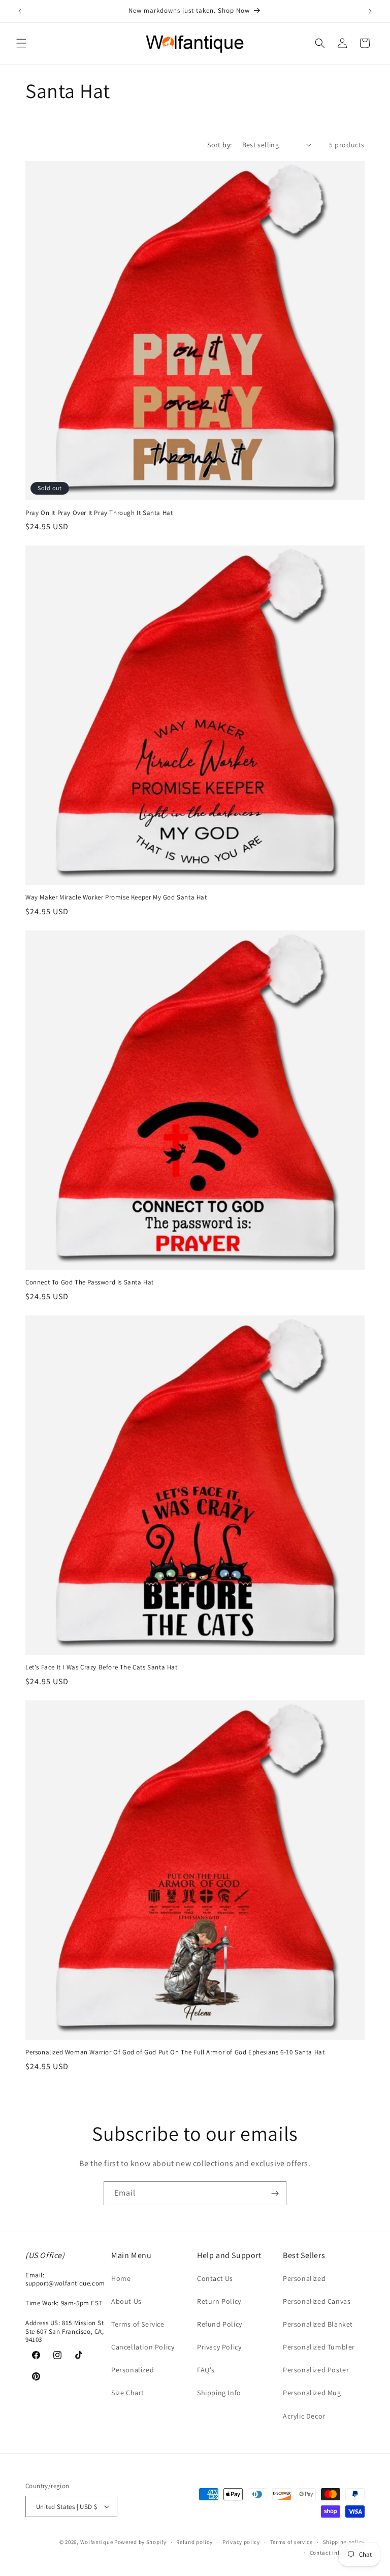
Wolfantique (97, 2542)
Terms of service (291, 2542)
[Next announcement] (370, 11)
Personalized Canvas (317, 2301)
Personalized (133, 2370)
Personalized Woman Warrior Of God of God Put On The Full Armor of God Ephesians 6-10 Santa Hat (175, 2052)
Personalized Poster (316, 2370)
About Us (126, 2301)
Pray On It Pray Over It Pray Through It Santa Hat (99, 513)
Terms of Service (138, 2324)
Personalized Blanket (318, 2324)
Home (121, 2278)
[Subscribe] (275, 2193)
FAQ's (206, 2370)
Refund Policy (220, 2324)
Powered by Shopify (140, 2542)
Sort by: (219, 145)
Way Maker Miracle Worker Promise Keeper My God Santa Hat (116, 897)
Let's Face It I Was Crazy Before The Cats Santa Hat (102, 1667)
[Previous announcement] (20, 11)
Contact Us (215, 2278)
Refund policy (194, 2542)
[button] (21, 43)
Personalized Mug (312, 2393)
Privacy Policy (219, 2347)
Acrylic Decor (304, 2416)
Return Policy (219, 2301)
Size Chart (128, 2393)
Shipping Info (219, 2393)
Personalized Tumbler (319, 2347)
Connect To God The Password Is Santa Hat (90, 1282)
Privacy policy (241, 2542)
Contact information (337, 2553)
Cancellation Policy (143, 2347)
